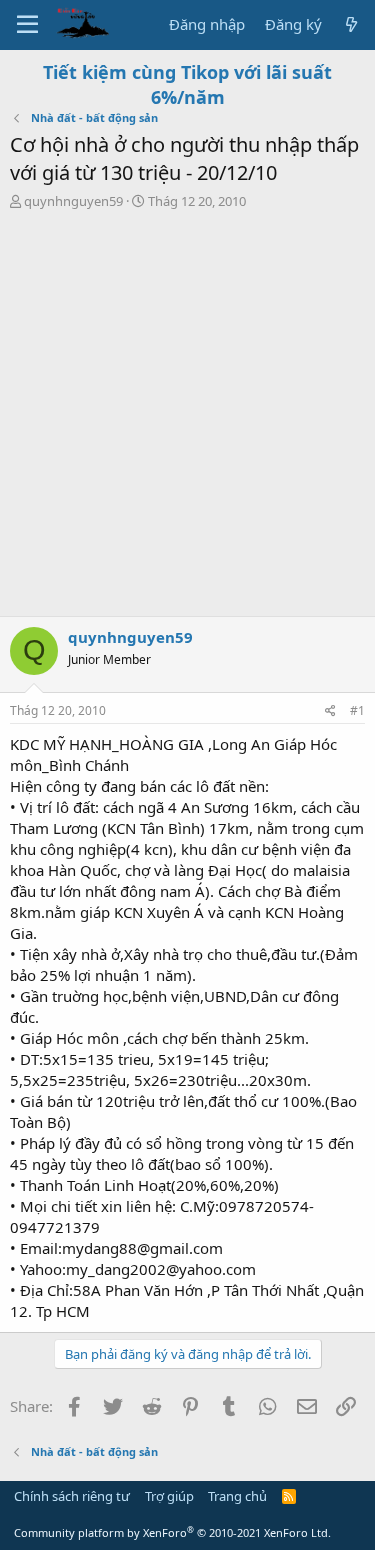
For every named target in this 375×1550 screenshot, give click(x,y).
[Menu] (27, 25)
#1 (357, 710)
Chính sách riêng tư (72, 1496)
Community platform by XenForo (172, 1532)
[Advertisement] (187, 418)
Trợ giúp (169, 1496)
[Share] (330, 711)
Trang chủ (237, 1496)
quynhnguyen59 (73, 201)
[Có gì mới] (351, 24)
